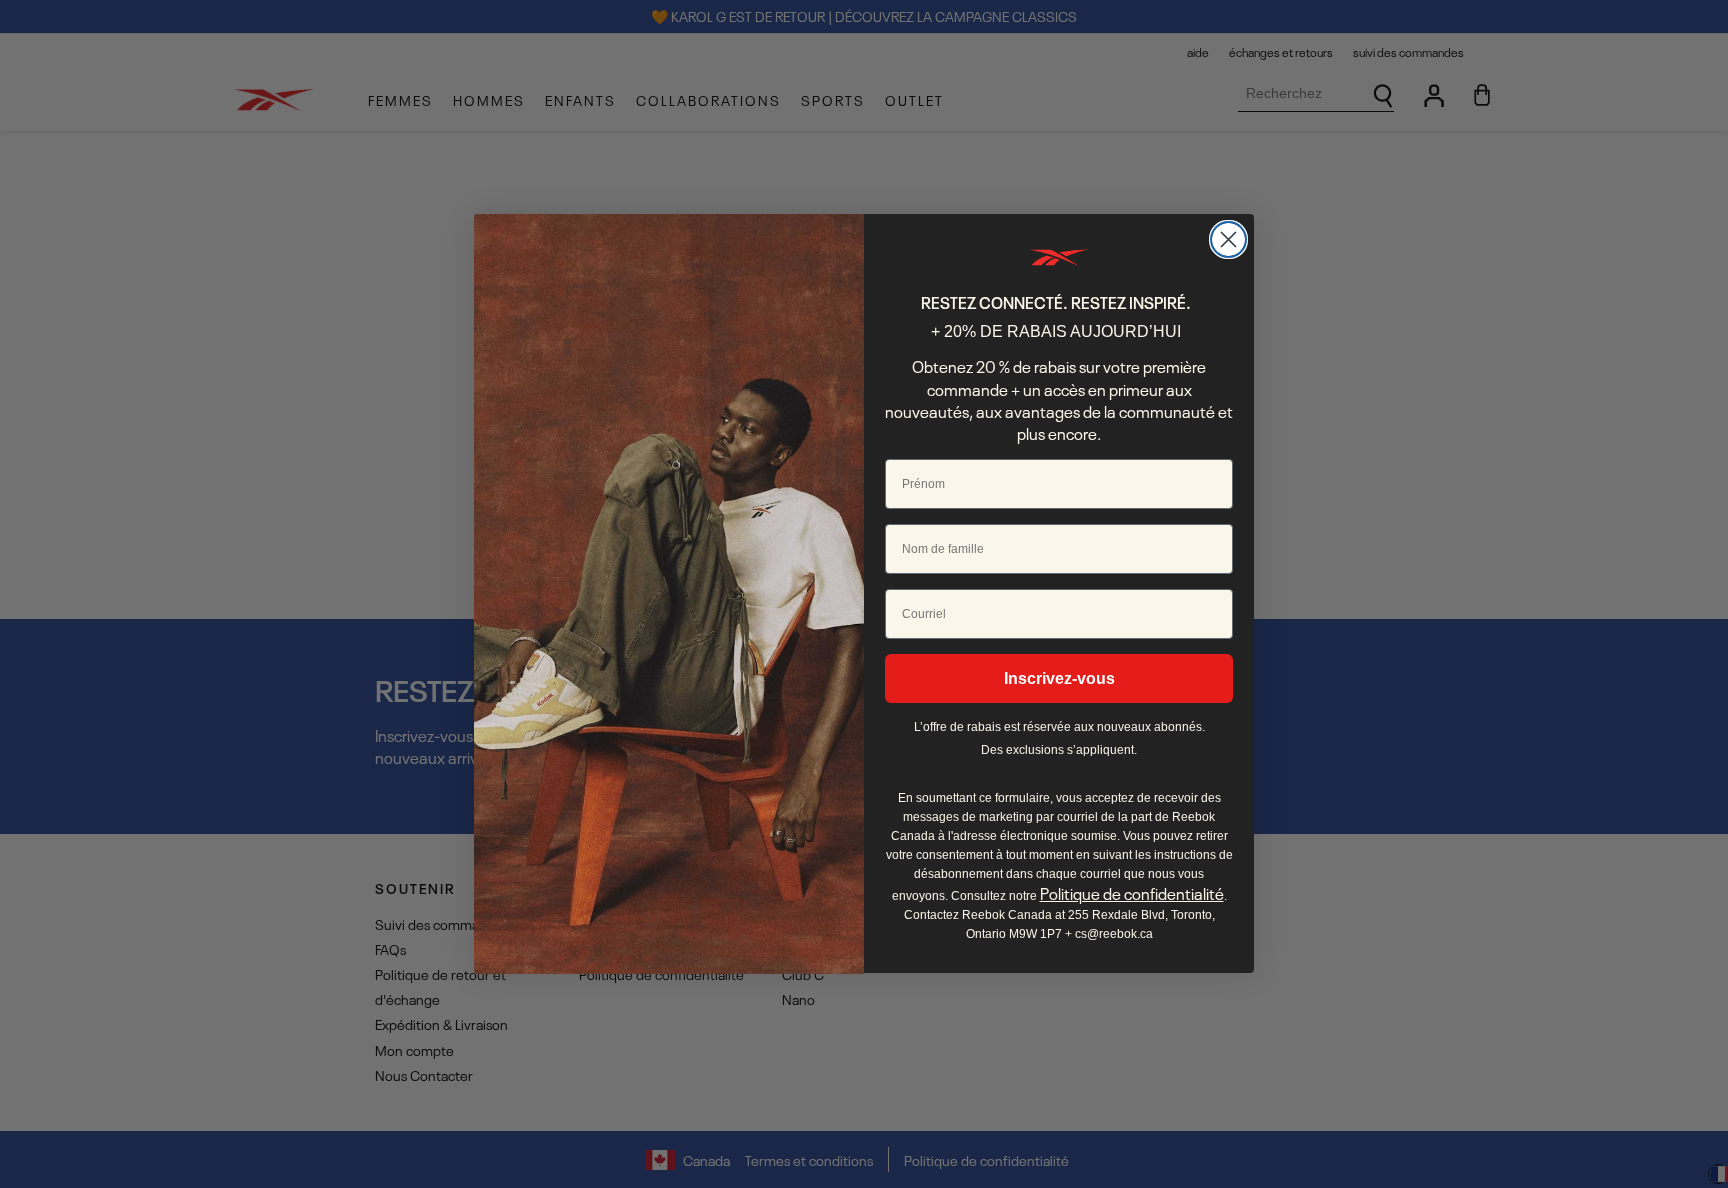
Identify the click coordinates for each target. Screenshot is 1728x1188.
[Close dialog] (1228, 239)
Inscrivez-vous (1059, 678)
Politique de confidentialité (1132, 894)
